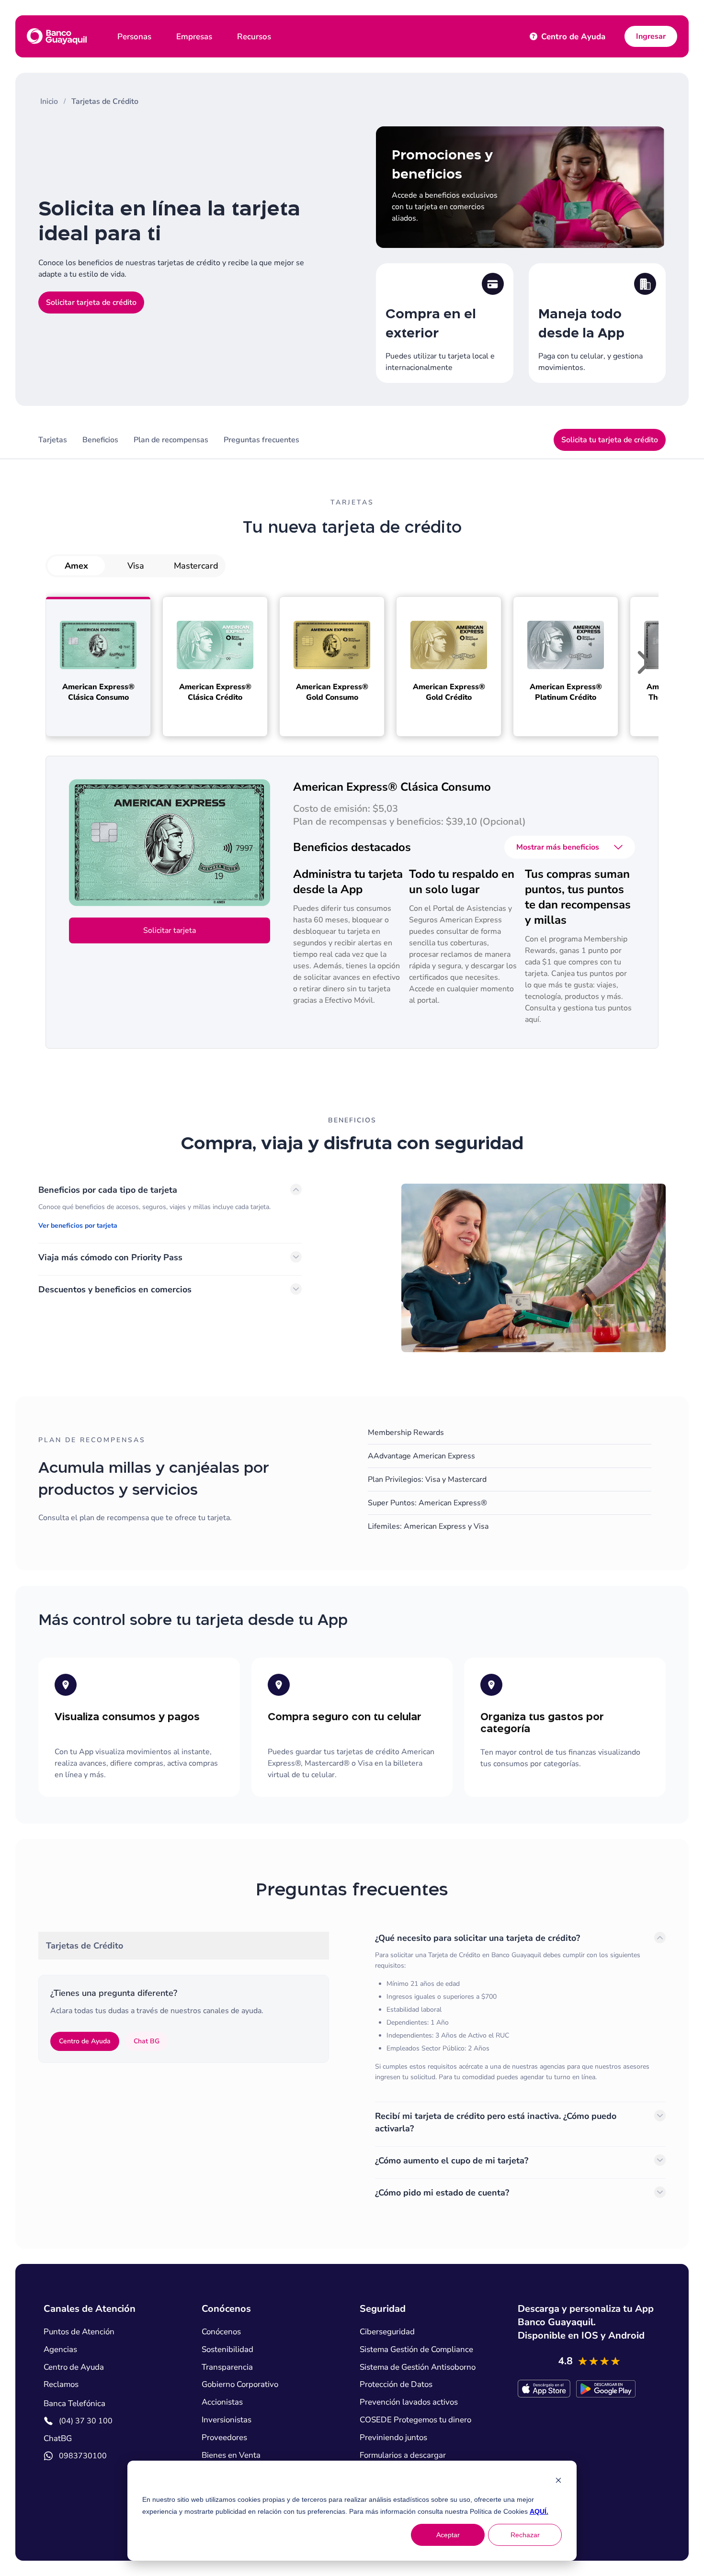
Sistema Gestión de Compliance (416, 2350)
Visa (136, 566)
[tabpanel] (520, 2071)
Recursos (254, 37)
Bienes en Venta (231, 2455)
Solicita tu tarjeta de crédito (610, 440)
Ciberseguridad (387, 2332)
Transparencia (227, 2367)
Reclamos (61, 2385)
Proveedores (224, 2438)
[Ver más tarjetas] (644, 664)
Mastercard (196, 566)
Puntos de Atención (79, 2332)
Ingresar (651, 36)
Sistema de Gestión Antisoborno (418, 2367)
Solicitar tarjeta (170, 930)
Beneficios (100, 440)
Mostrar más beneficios (558, 847)
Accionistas (222, 2402)
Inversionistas (227, 2420)
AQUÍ (493, 2511)
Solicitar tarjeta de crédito (91, 302)
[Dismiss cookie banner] (558, 2481)
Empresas (194, 37)
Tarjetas (53, 440)
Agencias (60, 2350)
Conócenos (221, 2332)
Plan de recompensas (171, 440)
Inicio (49, 101)
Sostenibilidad (227, 2350)
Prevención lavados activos (409, 2402)
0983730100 (83, 2456)
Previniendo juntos (393, 2438)
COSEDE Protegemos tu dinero (415, 2420)
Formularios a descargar (403, 2455)
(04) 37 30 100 (86, 2421)
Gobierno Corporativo (240, 2385)
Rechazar (525, 2535)
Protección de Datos (396, 2385)
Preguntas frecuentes (261, 440)
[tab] (184, 1946)
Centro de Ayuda (569, 37)
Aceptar (448, 2535)
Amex (76, 566)
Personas (134, 37)
